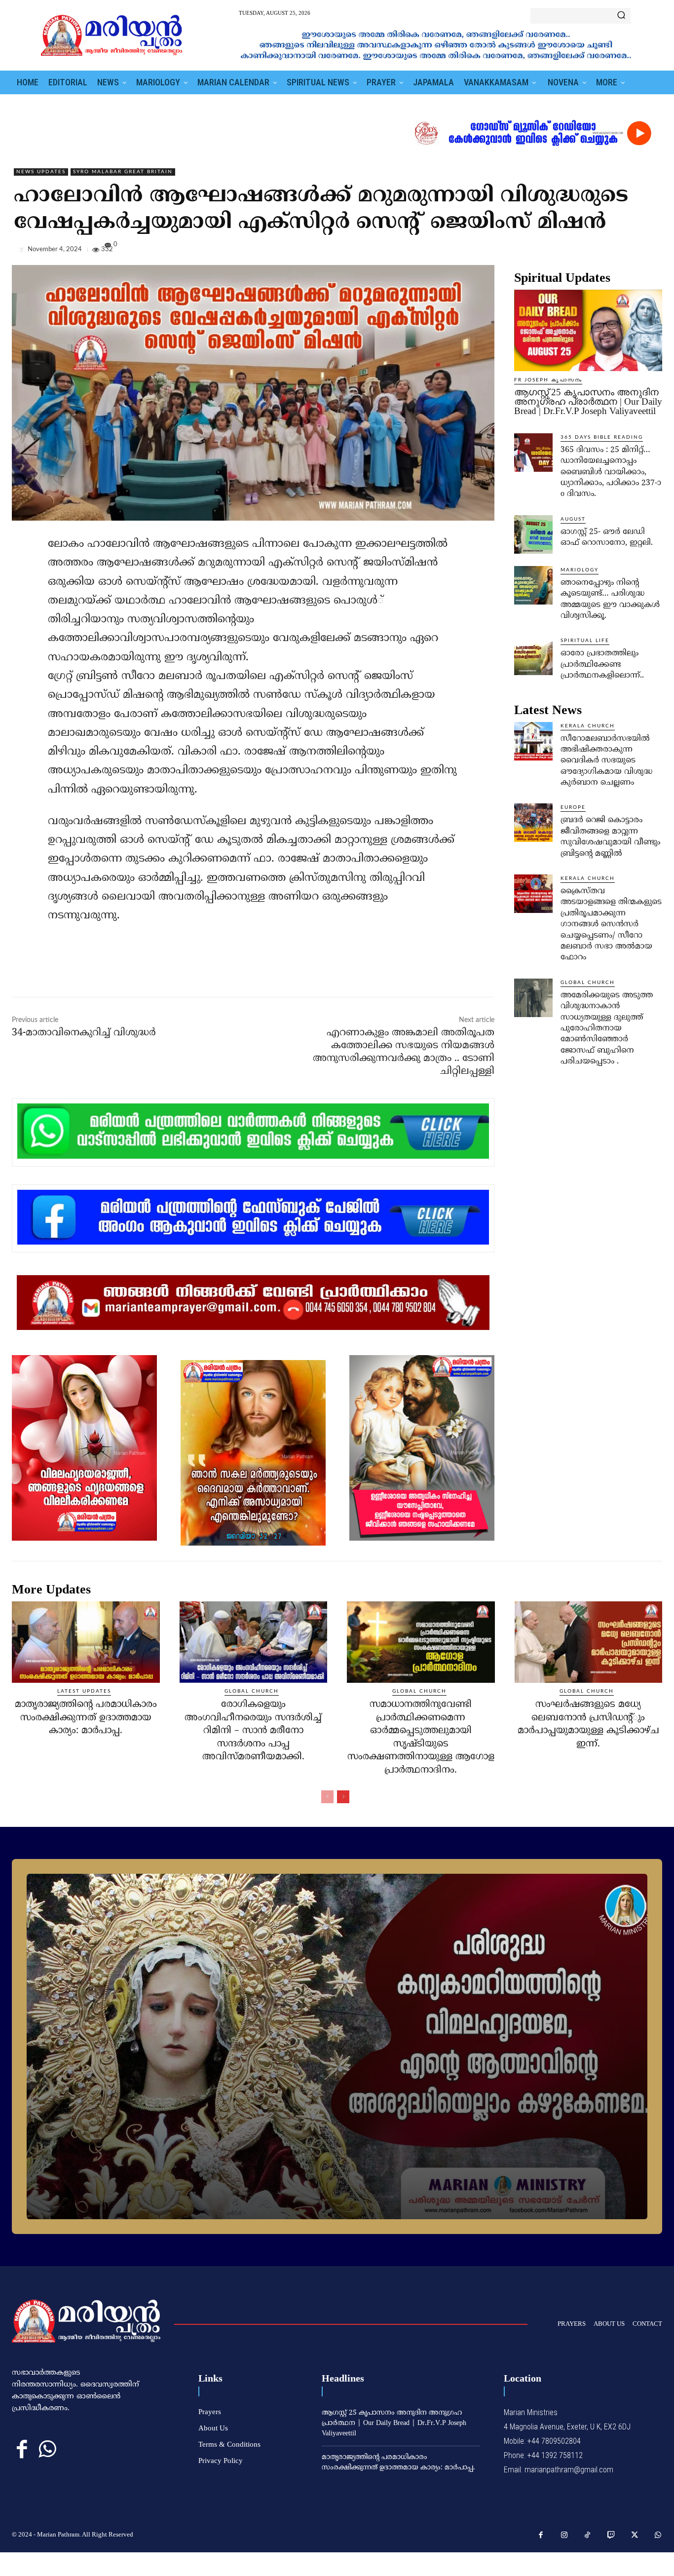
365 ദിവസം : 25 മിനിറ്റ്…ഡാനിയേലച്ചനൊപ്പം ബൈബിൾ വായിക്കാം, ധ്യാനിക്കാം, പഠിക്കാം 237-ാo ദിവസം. (611, 472)
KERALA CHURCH (588, 726)
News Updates (41, 172)
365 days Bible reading (602, 437)
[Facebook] (584, 252)
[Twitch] (611, 2536)
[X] (607, 252)
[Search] (621, 16)
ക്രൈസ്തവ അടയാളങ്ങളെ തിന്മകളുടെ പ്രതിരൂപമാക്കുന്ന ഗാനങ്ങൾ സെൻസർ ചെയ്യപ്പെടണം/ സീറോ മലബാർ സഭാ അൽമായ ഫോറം (611, 924)
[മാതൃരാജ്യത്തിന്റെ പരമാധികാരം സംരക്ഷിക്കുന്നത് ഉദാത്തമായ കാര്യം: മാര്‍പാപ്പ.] (86, 1642)
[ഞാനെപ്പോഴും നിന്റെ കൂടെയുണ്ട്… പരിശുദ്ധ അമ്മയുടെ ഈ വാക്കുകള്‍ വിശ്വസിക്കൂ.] (533, 585)
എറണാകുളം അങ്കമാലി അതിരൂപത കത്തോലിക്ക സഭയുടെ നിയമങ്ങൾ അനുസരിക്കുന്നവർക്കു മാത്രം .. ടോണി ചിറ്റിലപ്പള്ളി (404, 1052)
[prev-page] (327, 1797)
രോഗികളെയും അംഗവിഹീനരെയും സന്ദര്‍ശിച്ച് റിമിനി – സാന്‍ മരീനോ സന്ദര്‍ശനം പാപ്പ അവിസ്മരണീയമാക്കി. (253, 1731)
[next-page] (343, 1797)
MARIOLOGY (580, 570)
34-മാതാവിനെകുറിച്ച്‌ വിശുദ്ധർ (84, 1033)
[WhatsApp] (652, 252)
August (573, 519)
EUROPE (573, 807)
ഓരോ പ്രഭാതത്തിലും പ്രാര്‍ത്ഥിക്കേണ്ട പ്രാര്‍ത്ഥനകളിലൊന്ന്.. (602, 664)
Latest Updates (84, 1691)
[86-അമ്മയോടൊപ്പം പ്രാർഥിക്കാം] (337, 2046)
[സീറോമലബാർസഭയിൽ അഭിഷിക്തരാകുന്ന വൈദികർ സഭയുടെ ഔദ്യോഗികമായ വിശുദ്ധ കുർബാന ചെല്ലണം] (533, 741)
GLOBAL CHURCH (588, 983)
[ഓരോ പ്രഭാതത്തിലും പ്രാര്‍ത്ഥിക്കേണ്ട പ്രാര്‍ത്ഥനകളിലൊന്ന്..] (533, 656)
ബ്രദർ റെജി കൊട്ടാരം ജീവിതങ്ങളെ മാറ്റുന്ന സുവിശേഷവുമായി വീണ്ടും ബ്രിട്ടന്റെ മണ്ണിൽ (610, 837)
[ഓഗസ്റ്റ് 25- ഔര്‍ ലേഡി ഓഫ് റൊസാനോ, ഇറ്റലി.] (533, 534)
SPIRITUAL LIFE (585, 641)
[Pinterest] (630, 252)
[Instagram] (564, 2536)
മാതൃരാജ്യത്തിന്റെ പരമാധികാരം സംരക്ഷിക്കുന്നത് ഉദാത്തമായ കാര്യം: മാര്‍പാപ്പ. (86, 1718)
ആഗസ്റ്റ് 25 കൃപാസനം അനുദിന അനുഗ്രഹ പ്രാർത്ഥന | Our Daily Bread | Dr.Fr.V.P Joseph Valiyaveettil (588, 401)
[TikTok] (588, 2536)
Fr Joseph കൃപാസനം (548, 380)
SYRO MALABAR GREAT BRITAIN (123, 172)
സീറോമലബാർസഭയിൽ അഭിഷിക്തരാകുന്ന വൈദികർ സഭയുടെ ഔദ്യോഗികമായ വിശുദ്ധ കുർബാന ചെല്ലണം (606, 761)
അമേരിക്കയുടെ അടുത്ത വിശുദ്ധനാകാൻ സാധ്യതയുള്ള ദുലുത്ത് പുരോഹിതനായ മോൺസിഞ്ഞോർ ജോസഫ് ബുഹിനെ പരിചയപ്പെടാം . (607, 1028)
